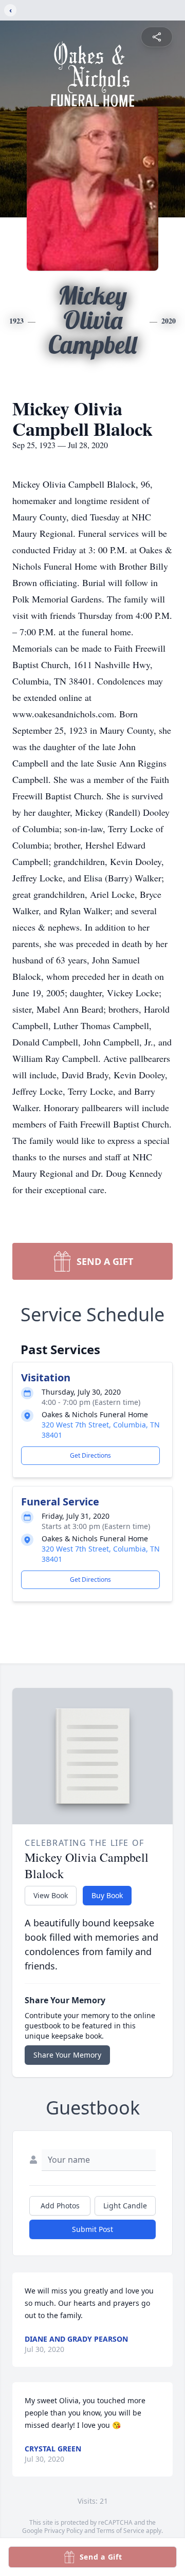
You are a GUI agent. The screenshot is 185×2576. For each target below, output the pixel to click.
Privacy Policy (63, 2531)
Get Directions (90, 1455)
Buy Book (107, 1895)
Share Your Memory (67, 2055)
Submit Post (92, 2229)
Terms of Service (121, 2531)
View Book (51, 1895)
